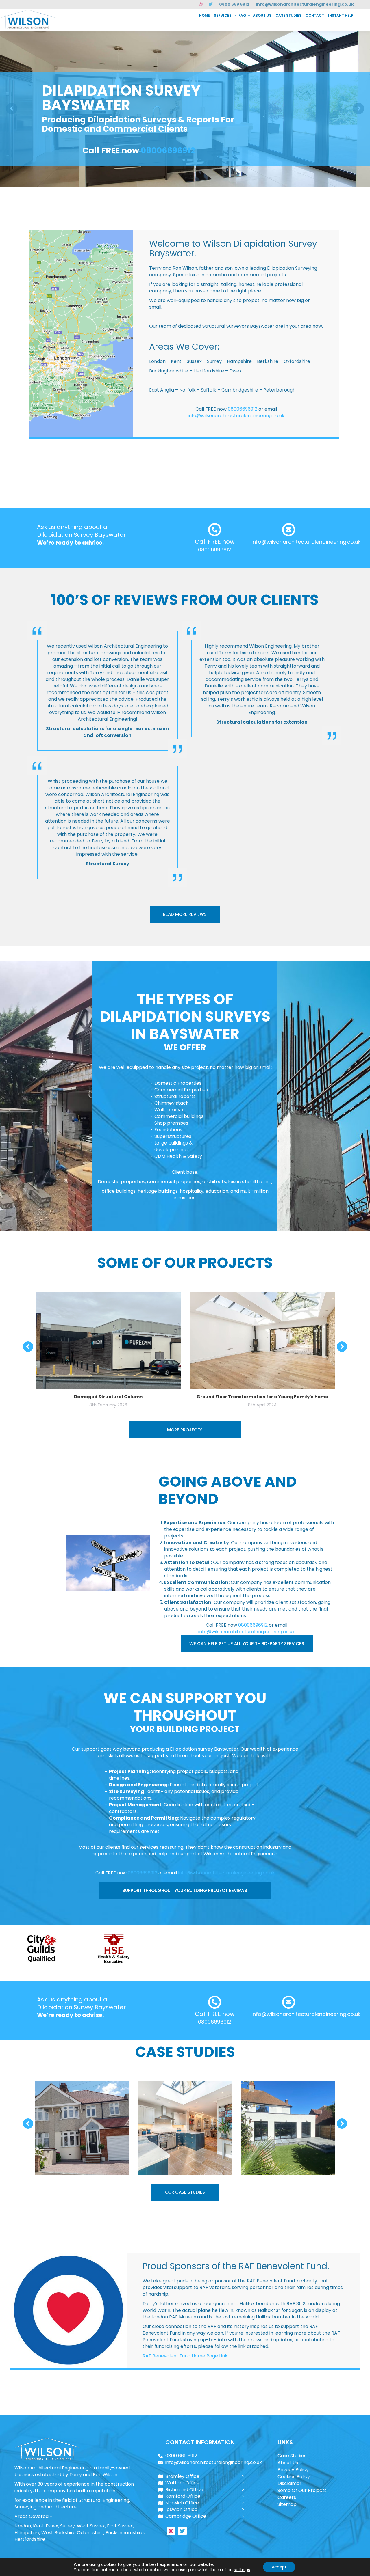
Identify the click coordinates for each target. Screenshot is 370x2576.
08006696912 (168, 151)
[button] (28, 1347)
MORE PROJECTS (185, 1430)
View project (83, 2114)
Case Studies (292, 2456)
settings (242, 2570)
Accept (279, 2567)
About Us (288, 2463)
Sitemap (287, 2504)
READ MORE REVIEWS (185, 914)
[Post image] (82, 2128)
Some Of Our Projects (302, 2490)
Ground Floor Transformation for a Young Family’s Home (262, 1397)
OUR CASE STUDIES (185, 2192)
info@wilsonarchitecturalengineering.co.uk (305, 4)
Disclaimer (289, 2483)
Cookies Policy (294, 2477)
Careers (287, 2497)
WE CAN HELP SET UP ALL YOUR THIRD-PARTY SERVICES (247, 1644)
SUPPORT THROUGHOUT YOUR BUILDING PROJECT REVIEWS (185, 1890)
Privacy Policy (293, 2470)
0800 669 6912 (234, 4)
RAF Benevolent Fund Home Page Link (185, 2356)
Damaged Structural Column (108, 1397)
